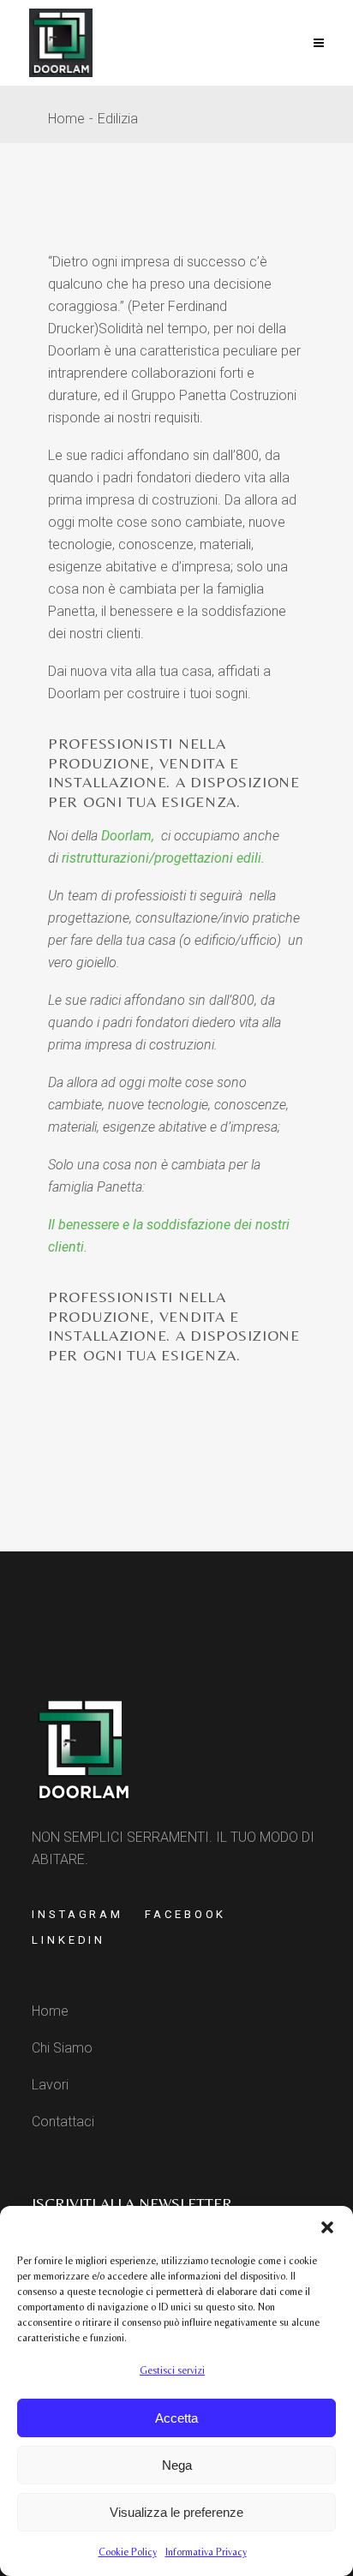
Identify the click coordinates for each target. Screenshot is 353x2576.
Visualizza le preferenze (176, 2512)
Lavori (50, 2085)
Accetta (176, 2418)
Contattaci (63, 2122)
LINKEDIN (69, 1940)
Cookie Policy (128, 2552)
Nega (177, 2465)
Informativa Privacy (206, 2552)
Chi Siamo (62, 2048)
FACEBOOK (185, 1914)
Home (66, 119)
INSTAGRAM (78, 1914)
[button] (327, 2227)
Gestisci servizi (172, 2370)
